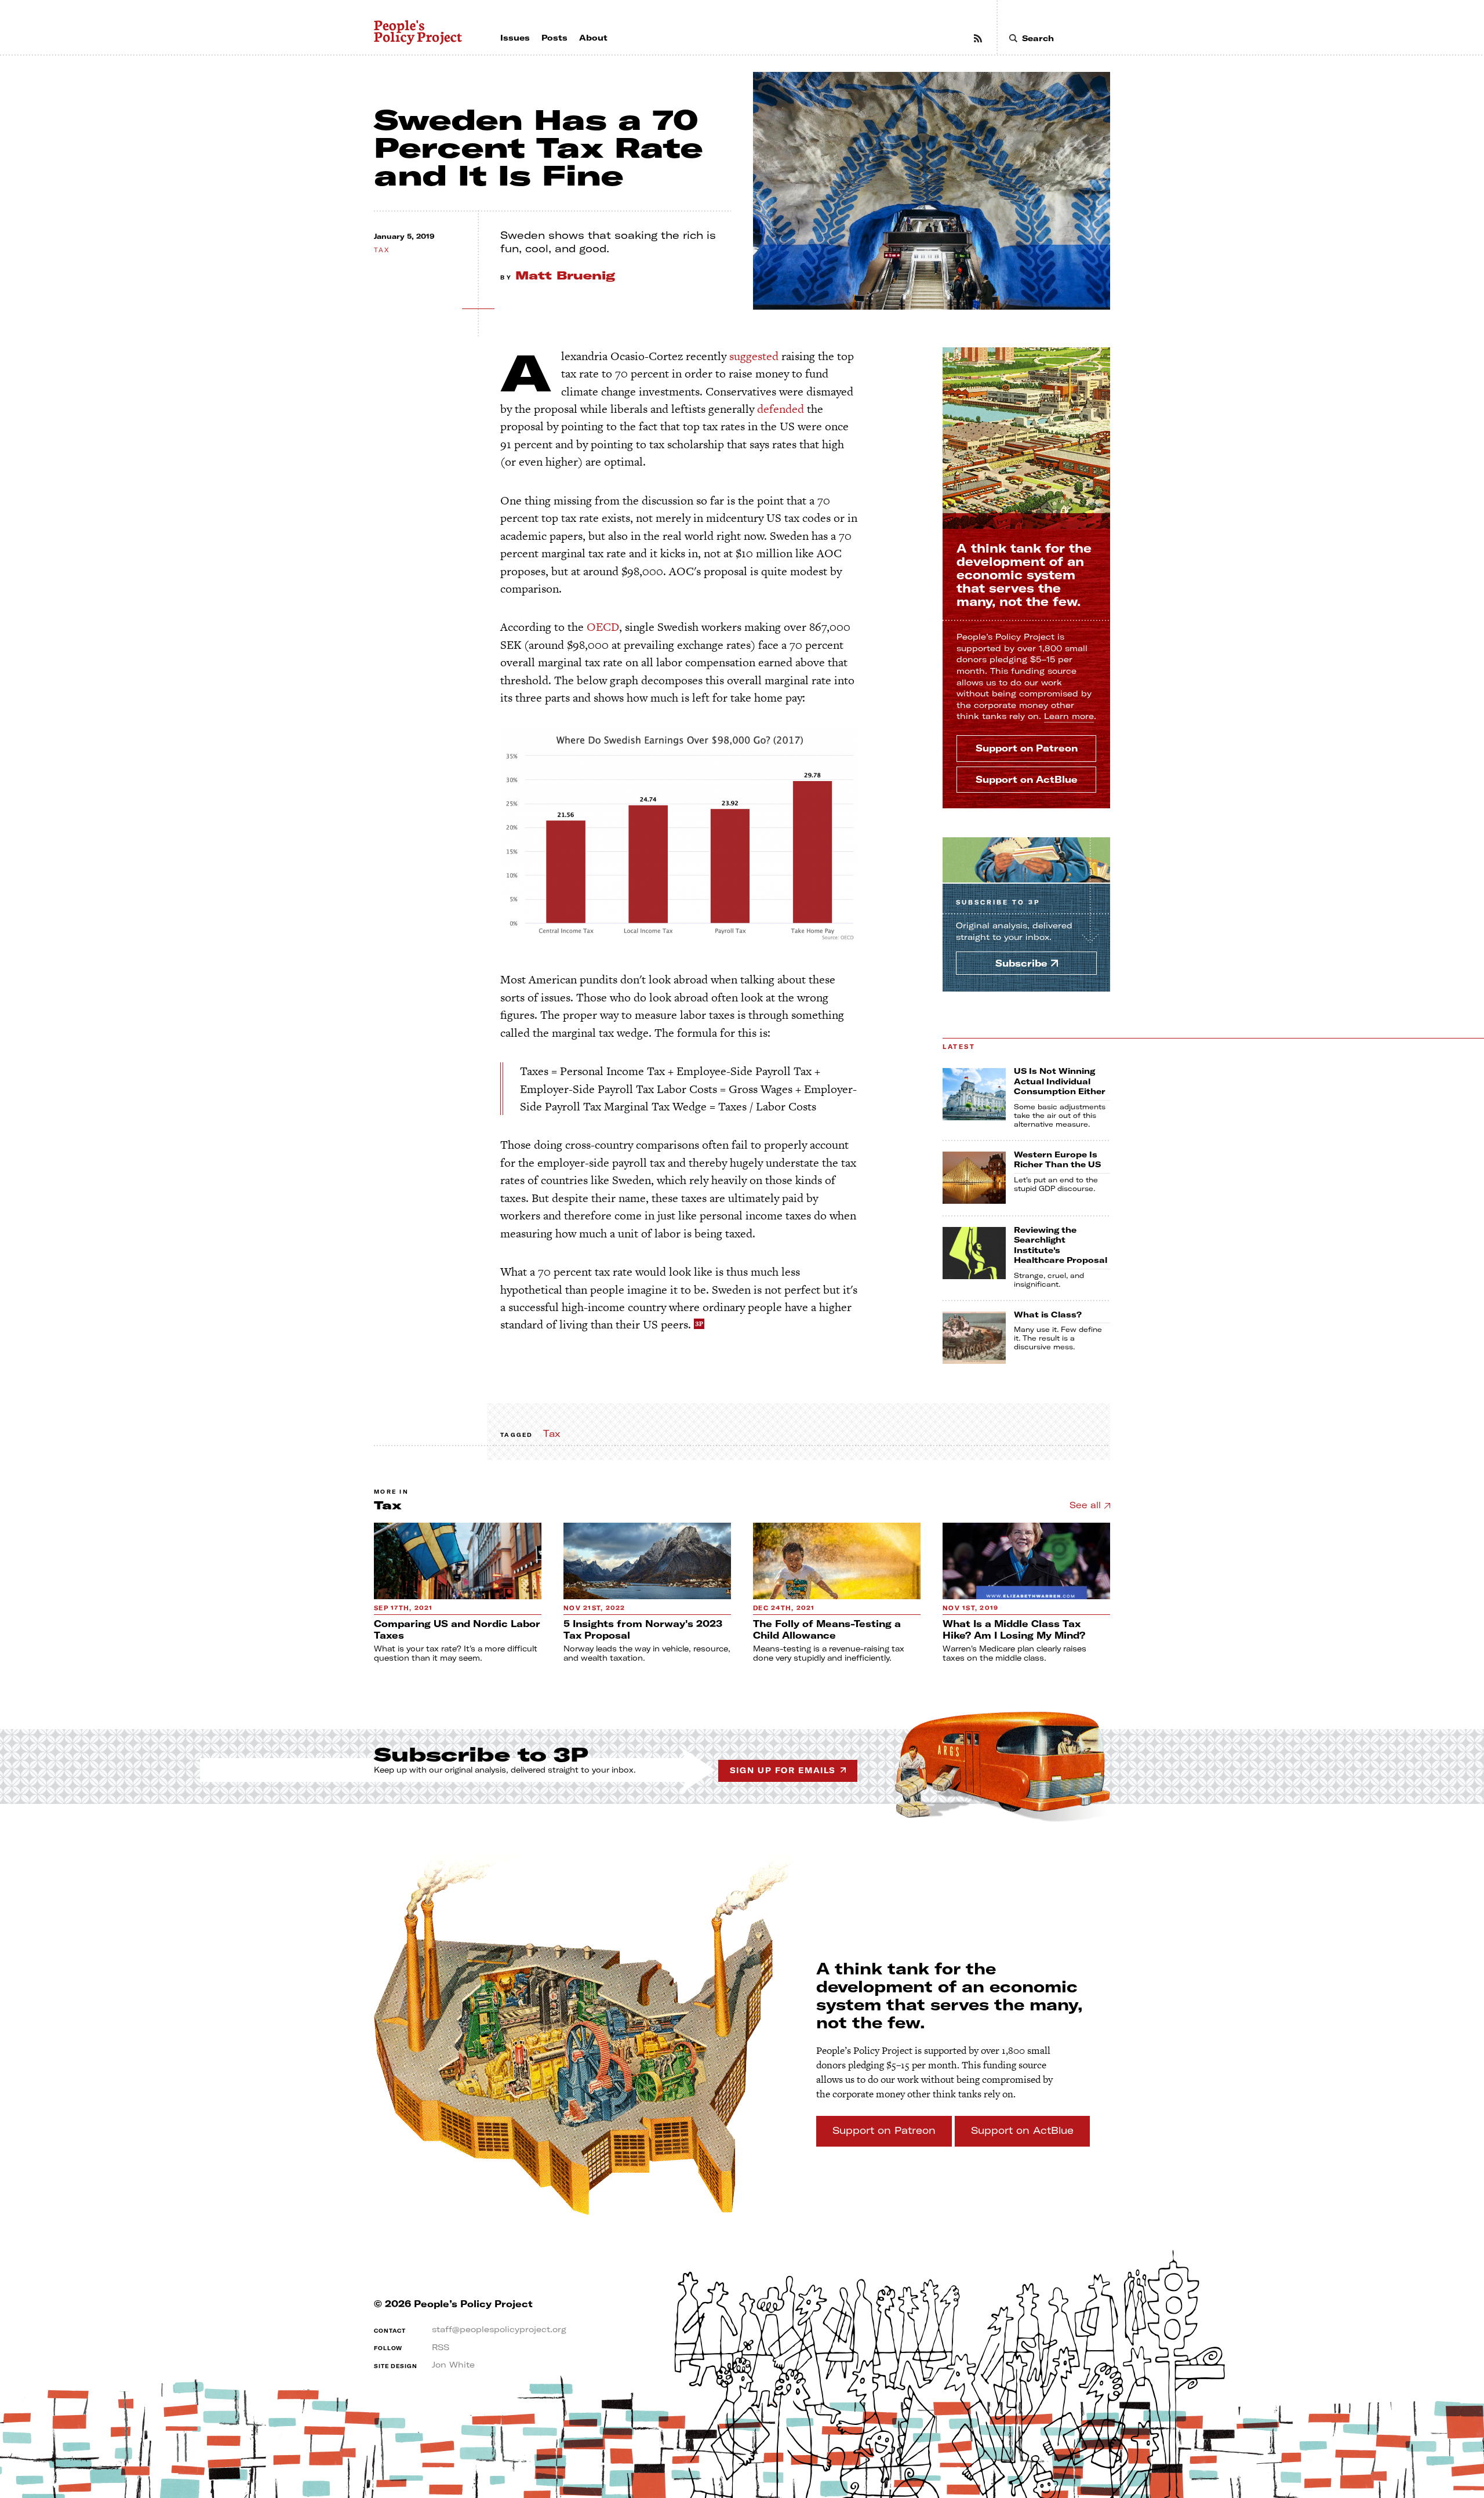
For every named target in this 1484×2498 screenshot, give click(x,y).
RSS (441, 2347)
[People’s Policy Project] (419, 32)
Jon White (453, 2365)
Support (1027, 748)
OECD (603, 627)
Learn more (1069, 716)
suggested (754, 356)
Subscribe (998, 903)
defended (781, 409)
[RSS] (978, 38)
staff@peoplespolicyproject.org (499, 2329)
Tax (382, 250)
